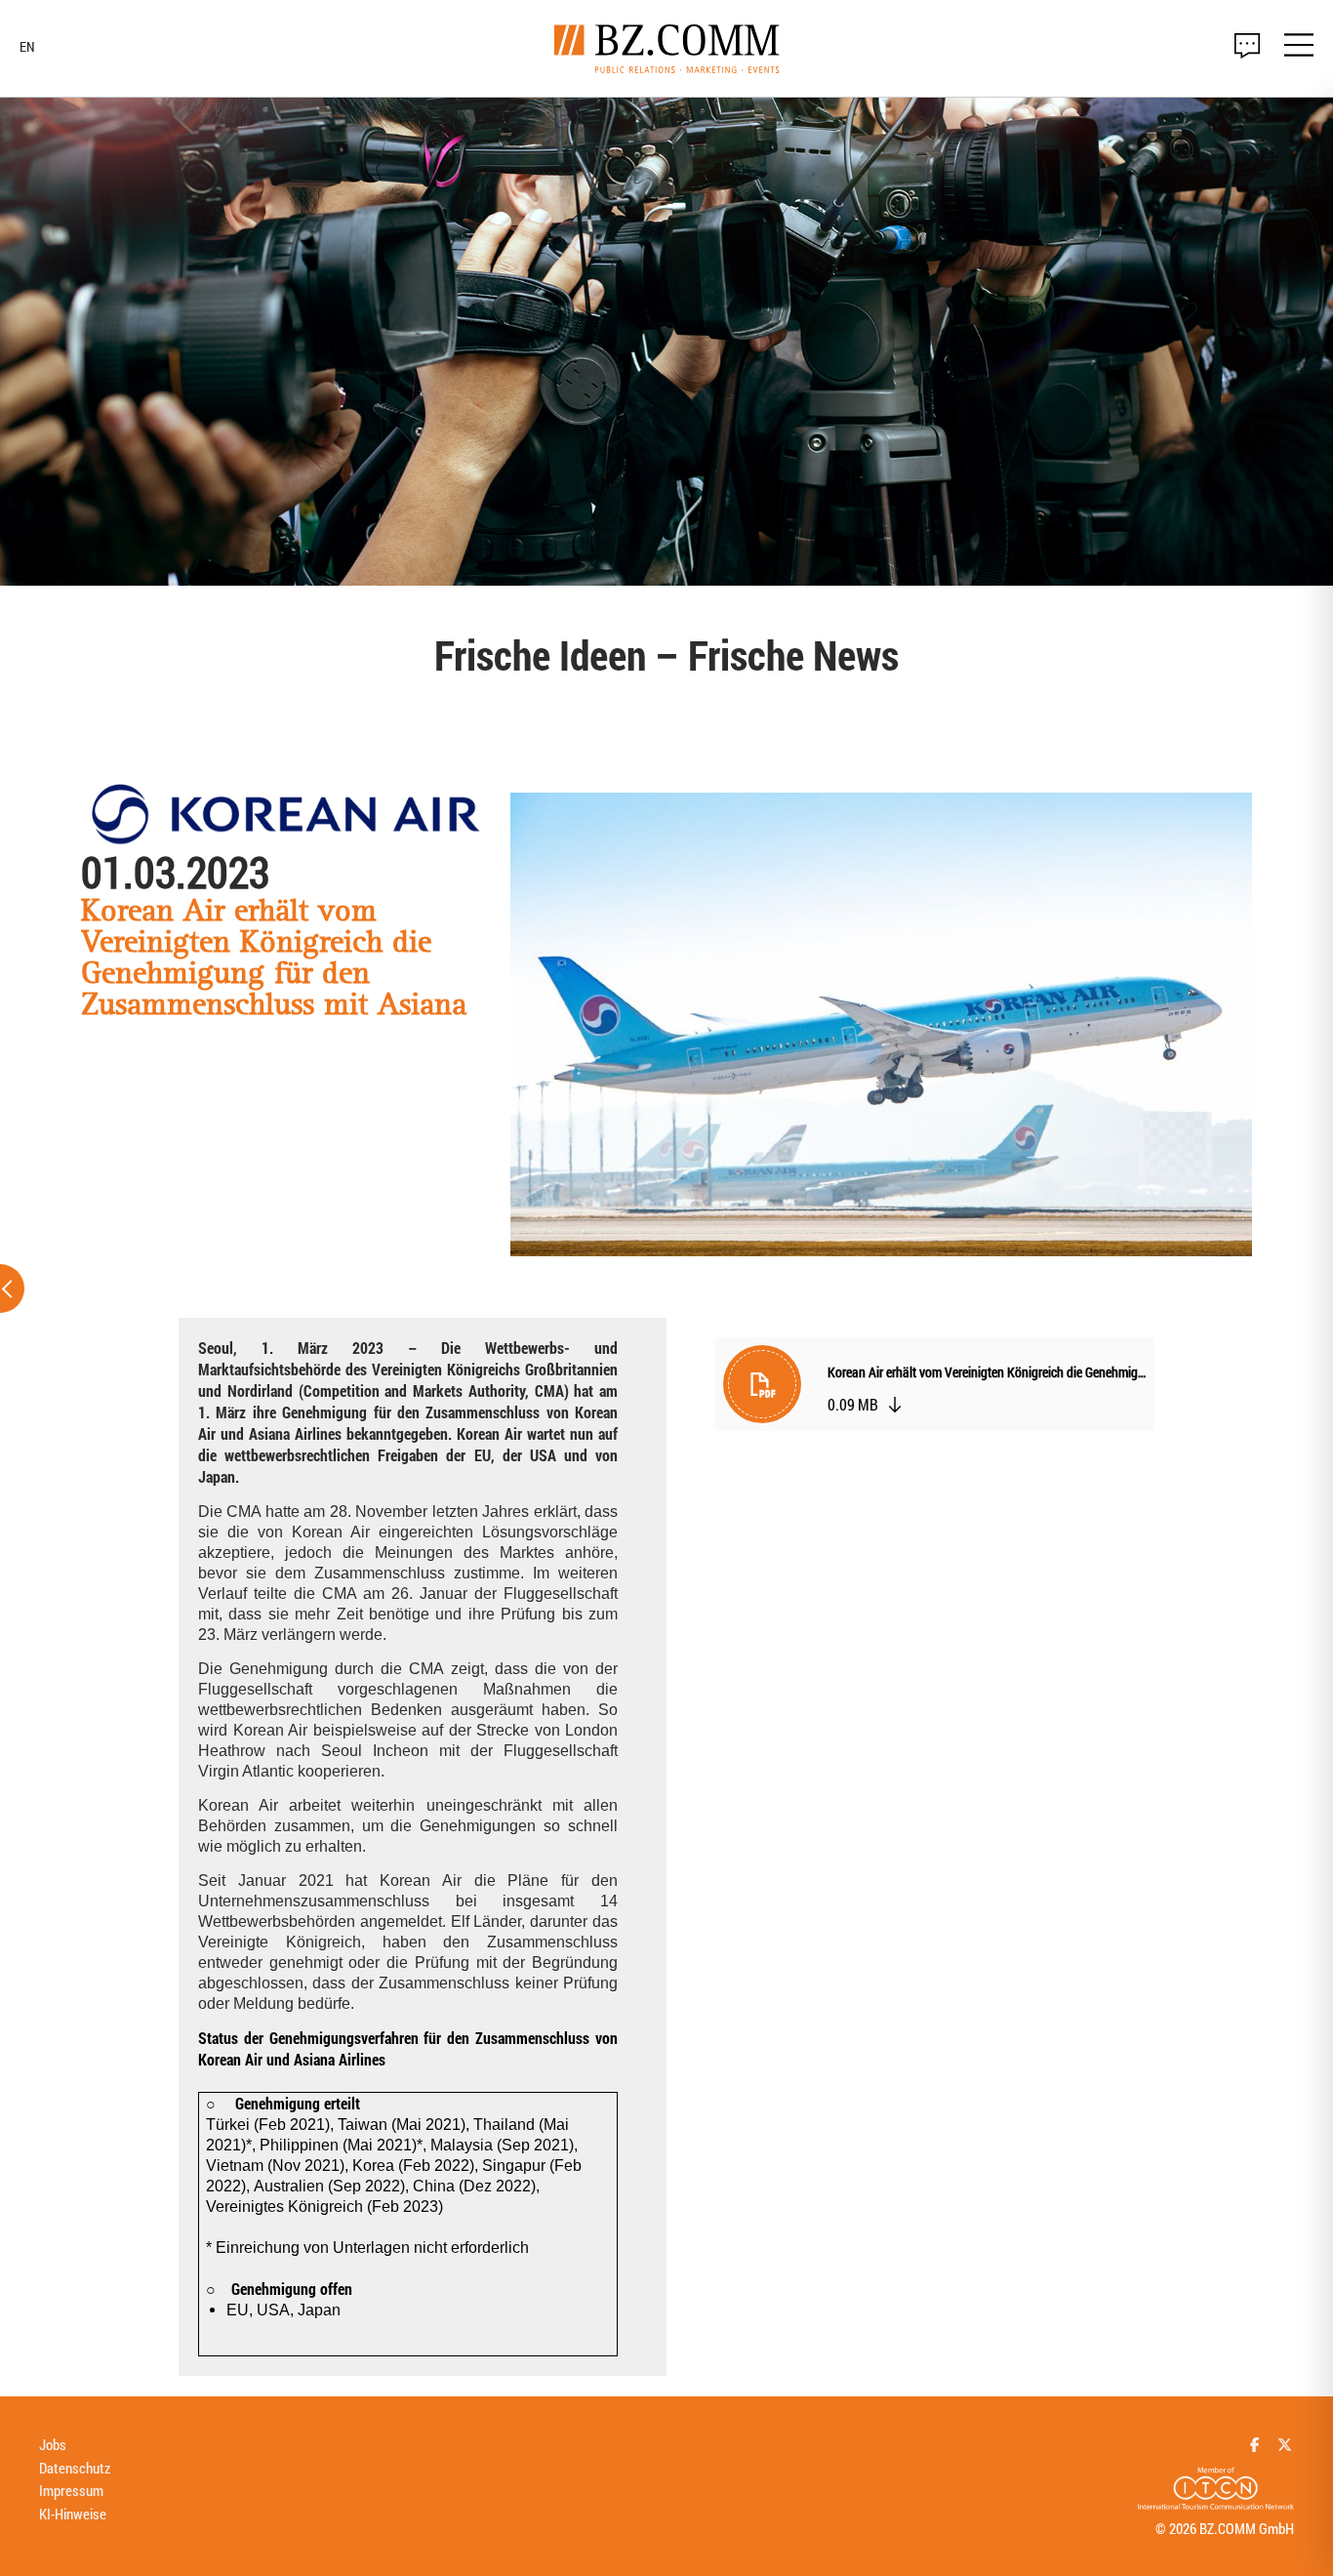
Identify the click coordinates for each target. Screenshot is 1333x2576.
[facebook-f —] (1255, 2444)
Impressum (71, 2490)
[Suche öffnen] (1247, 46)
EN (27, 47)
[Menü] (1299, 48)
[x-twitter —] (1285, 2444)
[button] (935, 1389)
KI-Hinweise (73, 2514)
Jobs (53, 2444)
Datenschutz (75, 2468)
